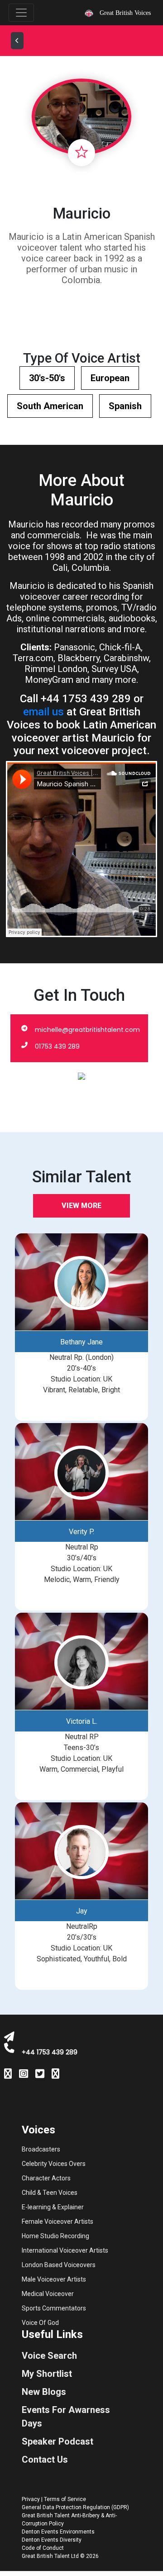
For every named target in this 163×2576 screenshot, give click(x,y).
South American (50, 406)
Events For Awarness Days (66, 2417)
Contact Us (45, 2459)
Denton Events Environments (58, 2532)
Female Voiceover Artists (58, 2221)
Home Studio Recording (55, 2236)
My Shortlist (47, 2374)
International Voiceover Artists (65, 2250)
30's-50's (47, 378)
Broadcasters (41, 2149)
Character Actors (46, 2178)
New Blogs (44, 2392)
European (110, 378)
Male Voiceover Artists (54, 2279)
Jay (82, 1911)
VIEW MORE (81, 1206)
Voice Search (49, 2356)
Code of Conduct (43, 2548)
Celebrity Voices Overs (54, 2164)
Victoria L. (82, 1721)
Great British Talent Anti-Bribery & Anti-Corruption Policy (69, 2520)
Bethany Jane (81, 1342)
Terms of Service (65, 2499)
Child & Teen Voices (50, 2193)
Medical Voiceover (48, 2294)
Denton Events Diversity (52, 2540)
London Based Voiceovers (59, 2265)
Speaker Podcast (58, 2441)
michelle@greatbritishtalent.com (87, 1030)
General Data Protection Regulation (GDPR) (75, 2507)
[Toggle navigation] (21, 13)
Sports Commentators (54, 2308)
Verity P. (81, 1532)
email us (43, 712)
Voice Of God (40, 2323)
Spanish (125, 406)
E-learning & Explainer (53, 2207)
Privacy (31, 2499)
